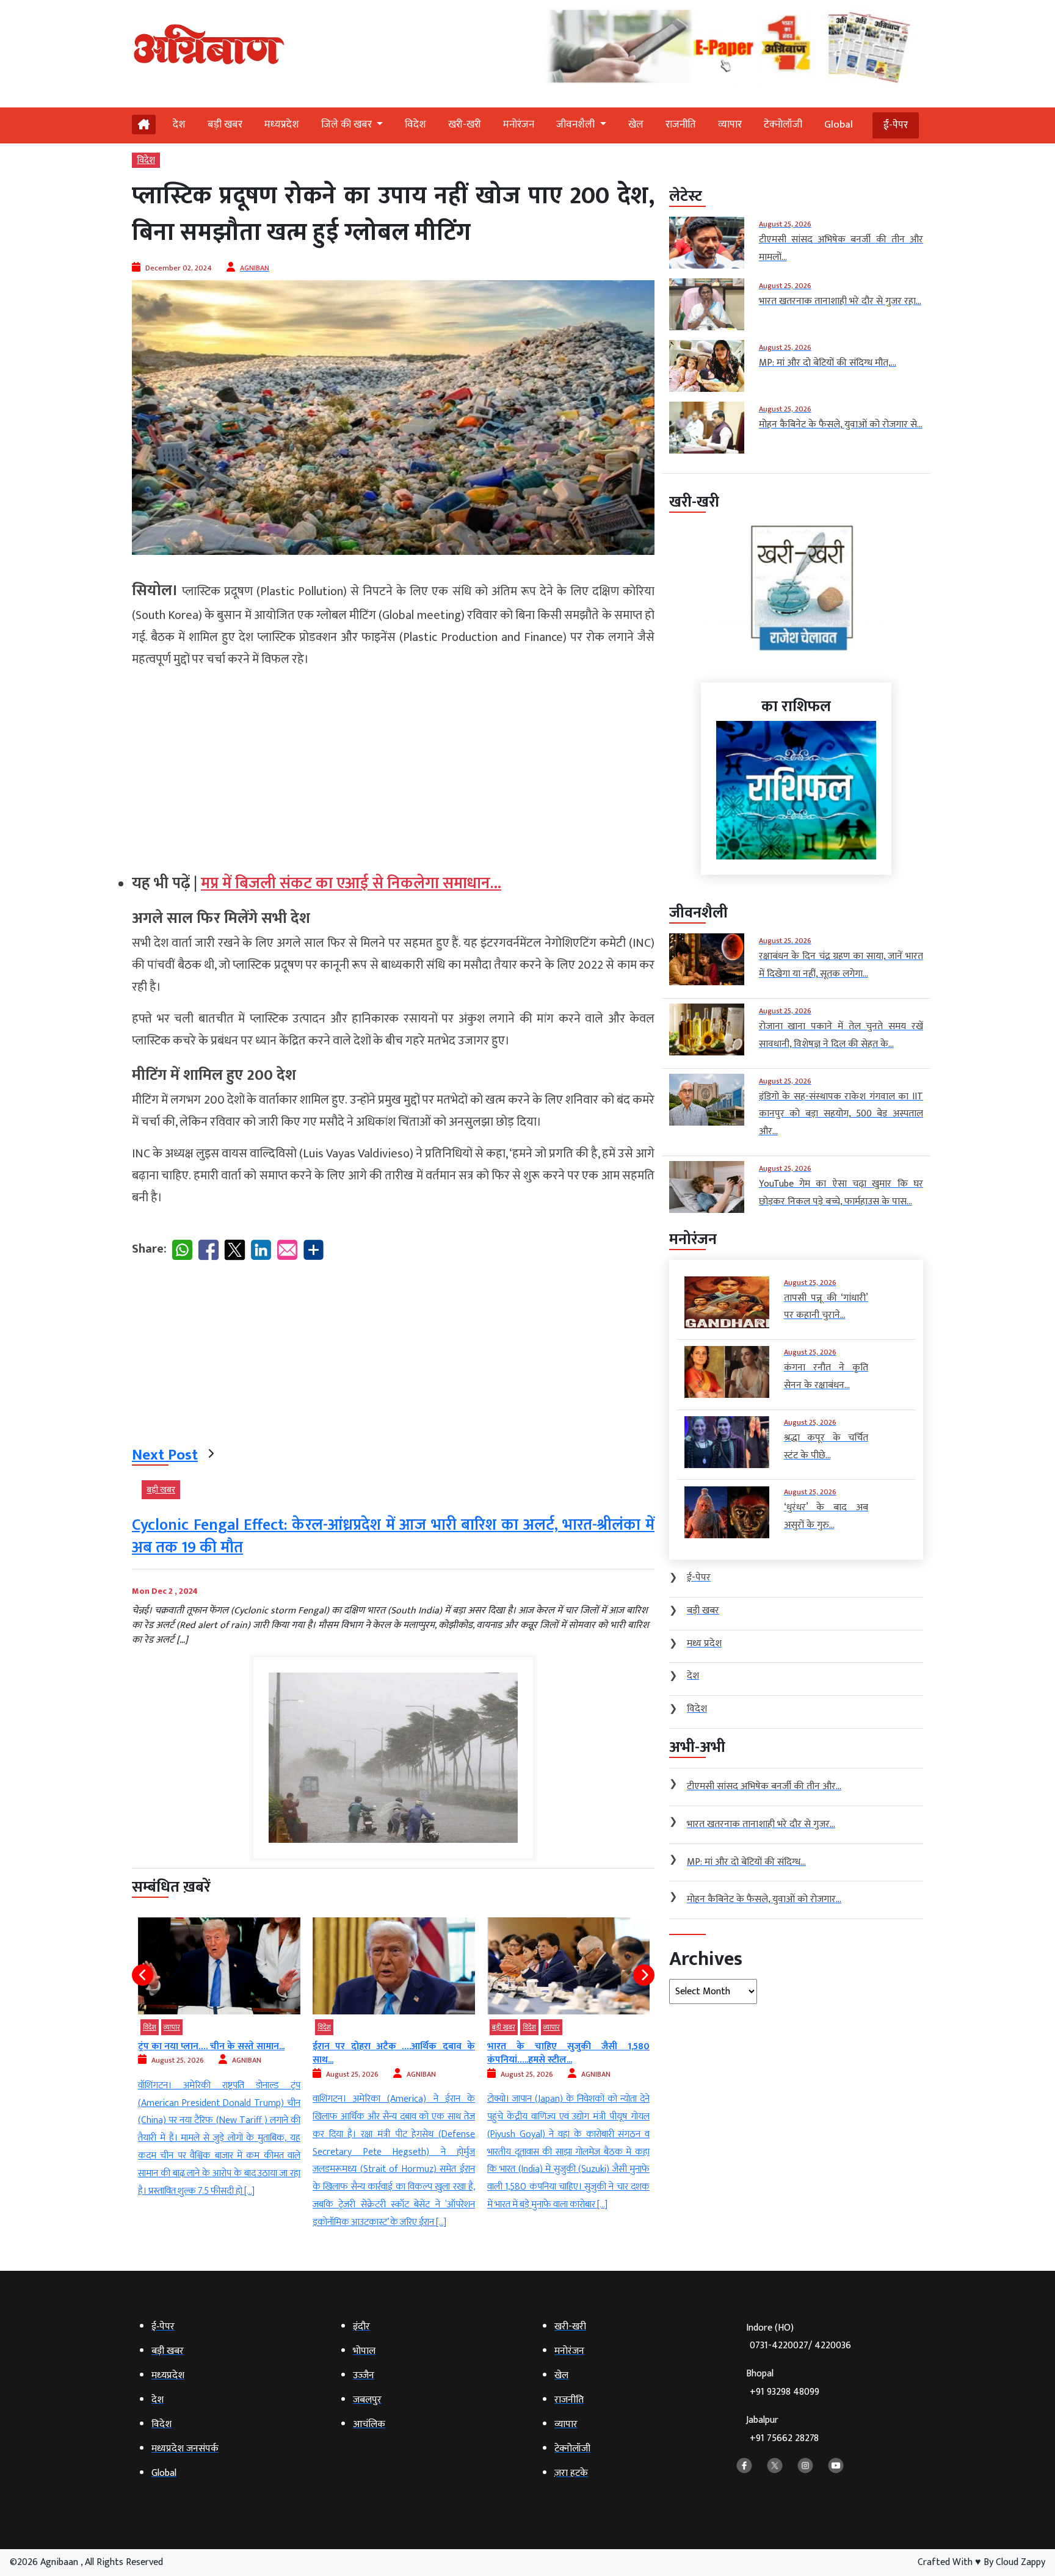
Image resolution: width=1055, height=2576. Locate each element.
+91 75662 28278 (784, 2438)
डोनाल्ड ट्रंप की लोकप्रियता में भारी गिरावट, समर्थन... (568, 2053)
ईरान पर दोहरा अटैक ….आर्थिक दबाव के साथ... (219, 2053)
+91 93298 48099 (785, 2392)
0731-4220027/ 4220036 (800, 2346)
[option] (219, 2075)
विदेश (415, 125)
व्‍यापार (730, 125)
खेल (636, 125)
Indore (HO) (799, 2337)
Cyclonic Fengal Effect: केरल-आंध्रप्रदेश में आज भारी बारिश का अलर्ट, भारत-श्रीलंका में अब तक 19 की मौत (393, 1536)
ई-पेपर (896, 125)
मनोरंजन (519, 125)
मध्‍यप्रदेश (282, 125)
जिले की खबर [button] (348, 125)
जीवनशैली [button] (577, 125)
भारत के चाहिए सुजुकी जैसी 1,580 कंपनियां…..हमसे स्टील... (394, 2053)
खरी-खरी (465, 125)
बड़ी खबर (225, 125)
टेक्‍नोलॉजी (783, 125)
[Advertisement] (393, 765)
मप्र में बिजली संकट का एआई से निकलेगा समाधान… (351, 884)
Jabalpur (782, 2429)
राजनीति (681, 125)
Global (839, 125)
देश (179, 125)
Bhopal (783, 2383)
